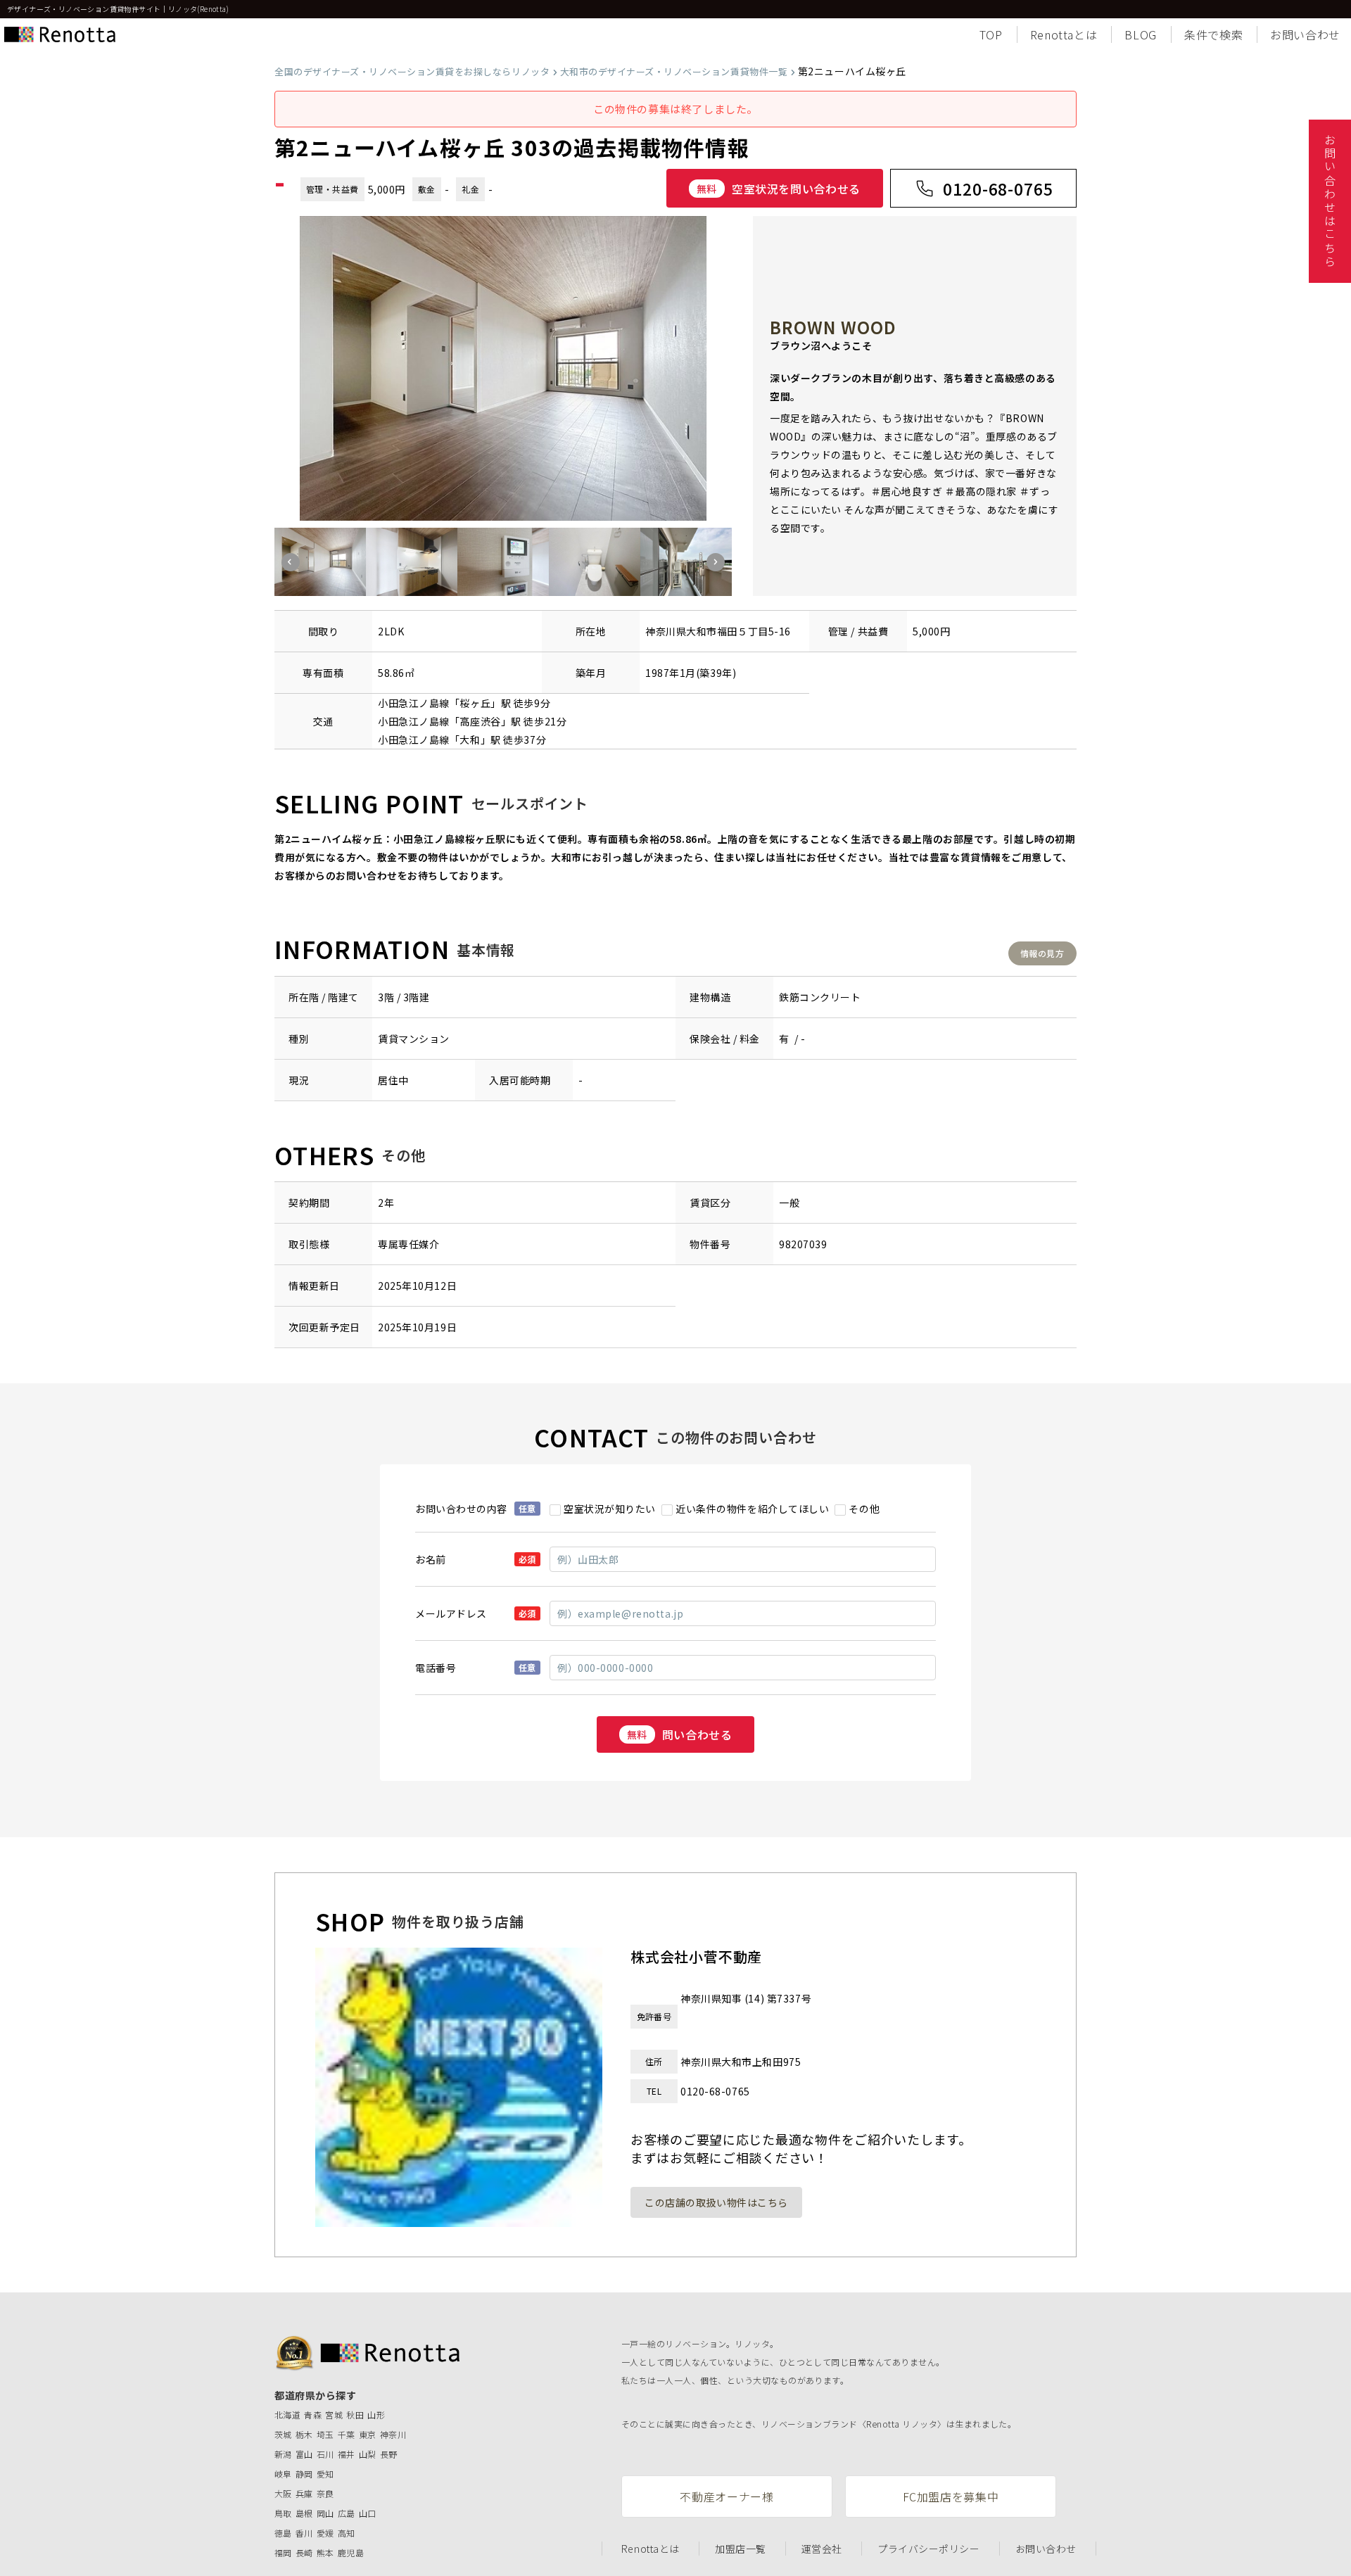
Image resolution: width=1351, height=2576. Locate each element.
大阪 (283, 2493)
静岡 (304, 2474)
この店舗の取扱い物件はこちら (716, 2202)
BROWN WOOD (833, 327)
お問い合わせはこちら (1330, 201)
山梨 (368, 2454)
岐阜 (283, 2474)
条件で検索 (1213, 34)
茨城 (283, 2434)
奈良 (325, 2493)
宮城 (334, 2415)
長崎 (304, 2552)
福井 (347, 2454)
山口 (368, 2513)
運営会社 (822, 2549)
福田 (727, 631)
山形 (376, 2415)
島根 (304, 2513)
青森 (313, 2415)
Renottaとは (1064, 34)
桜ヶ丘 (475, 703)
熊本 (325, 2552)
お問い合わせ (1305, 34)
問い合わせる (680, 1734)
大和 (470, 740)
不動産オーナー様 (727, 2496)
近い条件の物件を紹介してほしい (752, 1509)
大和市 (702, 631)
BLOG (1141, 34)
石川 (325, 2454)
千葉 (347, 2434)
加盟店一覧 (741, 2549)
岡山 (325, 2513)
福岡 (283, 2552)
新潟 (283, 2454)
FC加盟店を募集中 (951, 2496)
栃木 (304, 2434)
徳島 (283, 2533)
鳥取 (283, 2513)
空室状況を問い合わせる (779, 189)
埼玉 (325, 2434)
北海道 (287, 2415)
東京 (368, 2434)
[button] (291, 562)
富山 (304, 2454)
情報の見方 (1042, 953)
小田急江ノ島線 (414, 703)
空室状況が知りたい (610, 1509)
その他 (864, 1509)
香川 (304, 2533)
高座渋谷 (480, 721)
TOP (991, 34)
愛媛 (325, 2533)
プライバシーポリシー (929, 2549)
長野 (389, 2454)
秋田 (355, 2415)
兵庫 (304, 2493)
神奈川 (393, 2434)
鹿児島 (351, 2552)
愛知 (325, 2474)
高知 (347, 2533)
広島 (347, 2513)
